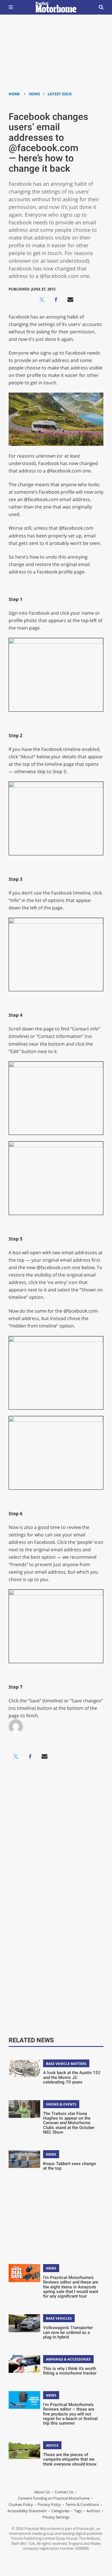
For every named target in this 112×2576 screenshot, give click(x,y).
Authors (93, 2511)
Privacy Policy (49, 2504)
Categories (60, 2511)
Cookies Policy (21, 2504)
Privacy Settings (56, 2517)
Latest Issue (60, 94)
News (34, 94)
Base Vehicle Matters (66, 2064)
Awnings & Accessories (68, 2359)
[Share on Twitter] (42, 300)
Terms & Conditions (82, 2504)
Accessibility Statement (27, 2511)
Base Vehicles (59, 2318)
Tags (78, 2511)
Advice (52, 2445)
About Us (42, 2492)
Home (14, 94)
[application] (56, 419)
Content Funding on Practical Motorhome (54, 2498)
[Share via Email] (70, 300)
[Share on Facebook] (56, 300)
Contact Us (64, 2492)
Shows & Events (61, 2104)
